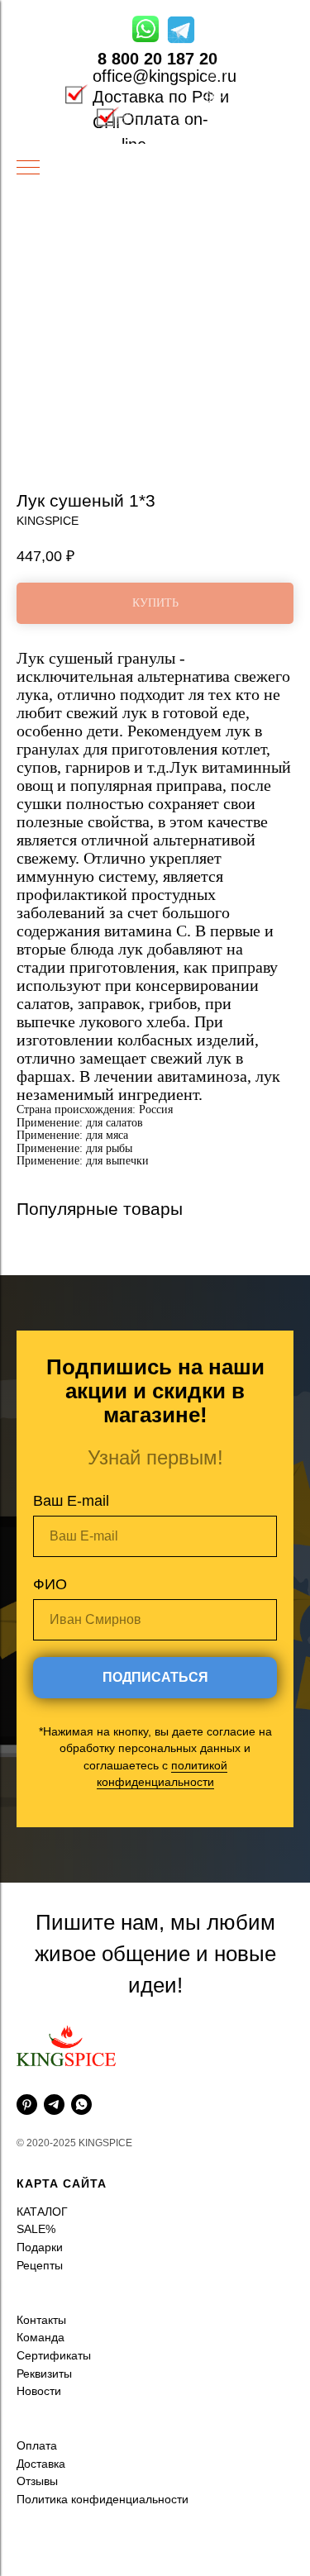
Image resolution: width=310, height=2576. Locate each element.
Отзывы (37, 2403)
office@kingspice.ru (165, 76)
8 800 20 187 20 (157, 59)
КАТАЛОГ (42, 2134)
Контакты (41, 2242)
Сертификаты (54, 2278)
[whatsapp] (81, 2027)
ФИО (50, 1545)
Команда (41, 2259)
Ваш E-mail (71, 1462)
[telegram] (54, 2027)
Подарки (40, 2169)
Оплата (37, 2368)
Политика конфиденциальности (103, 2421)
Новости (39, 2313)
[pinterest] (27, 2027)
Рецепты (40, 2188)
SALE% (36, 2151)
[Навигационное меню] (28, 169)
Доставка (41, 2386)
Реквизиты (44, 2296)
